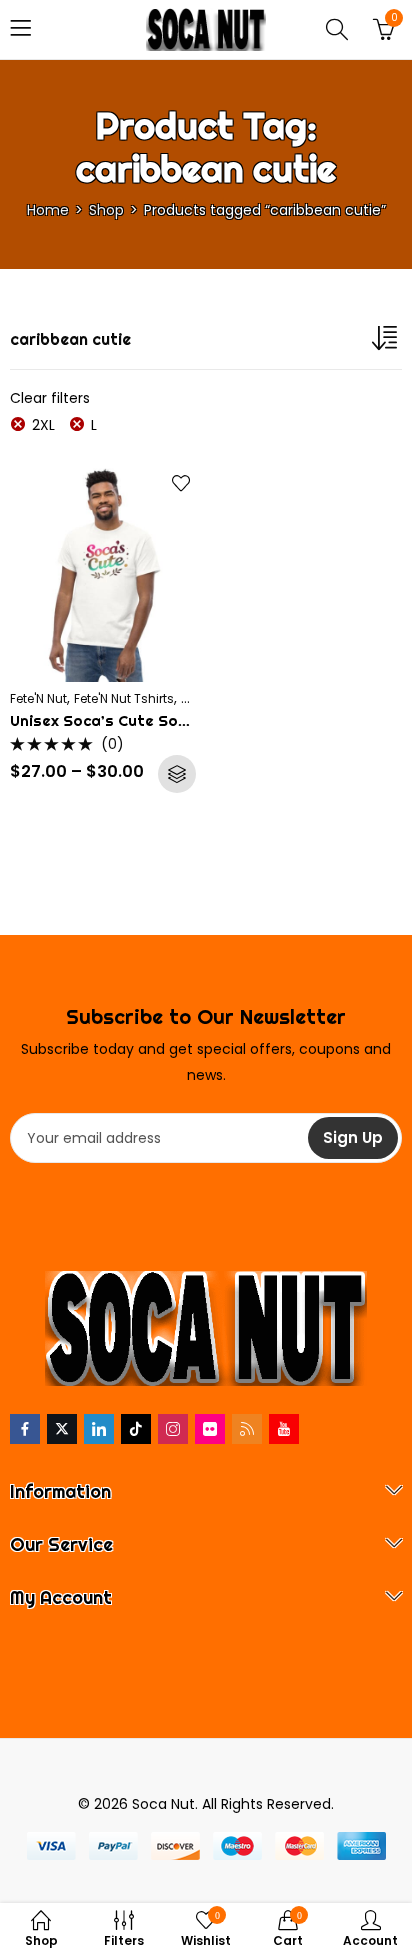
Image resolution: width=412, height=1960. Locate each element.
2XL (43, 425)
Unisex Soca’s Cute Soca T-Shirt (133, 720)
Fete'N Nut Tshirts (124, 698)
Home (48, 210)
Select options (177, 774)
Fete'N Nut (38, 698)
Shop (106, 210)
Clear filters (50, 398)
